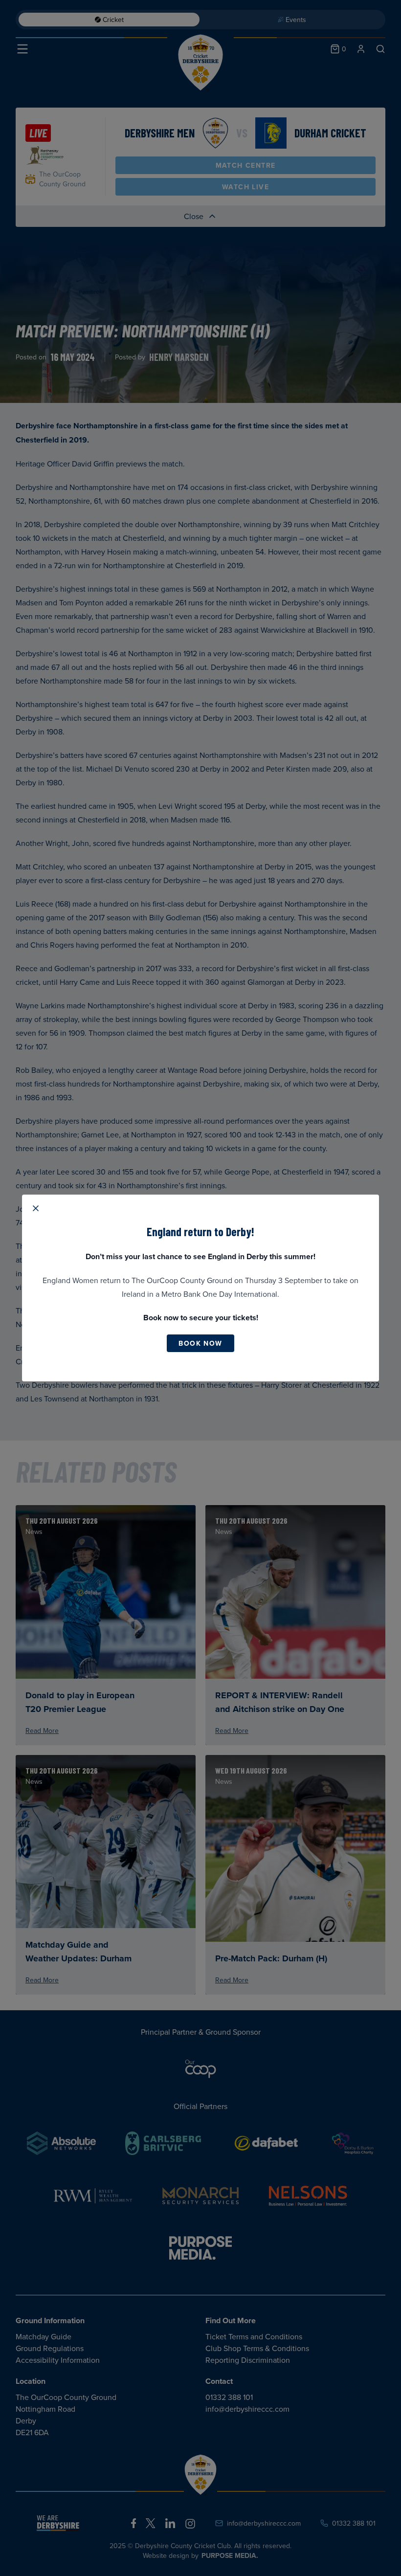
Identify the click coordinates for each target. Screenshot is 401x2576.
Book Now (200, 1343)
